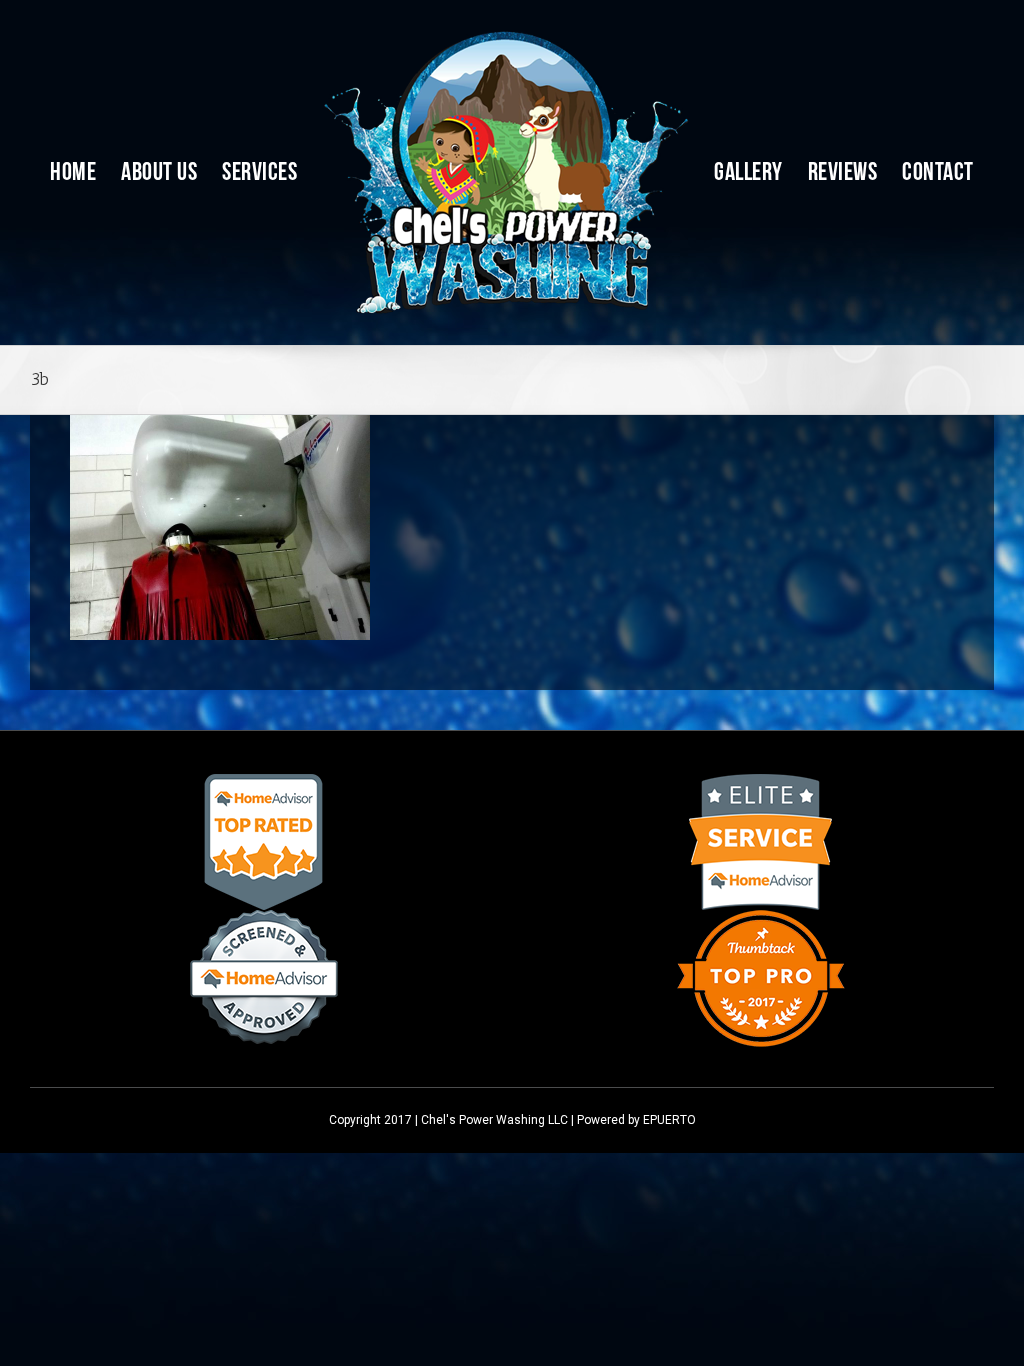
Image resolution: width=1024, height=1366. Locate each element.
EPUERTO (669, 1120)
